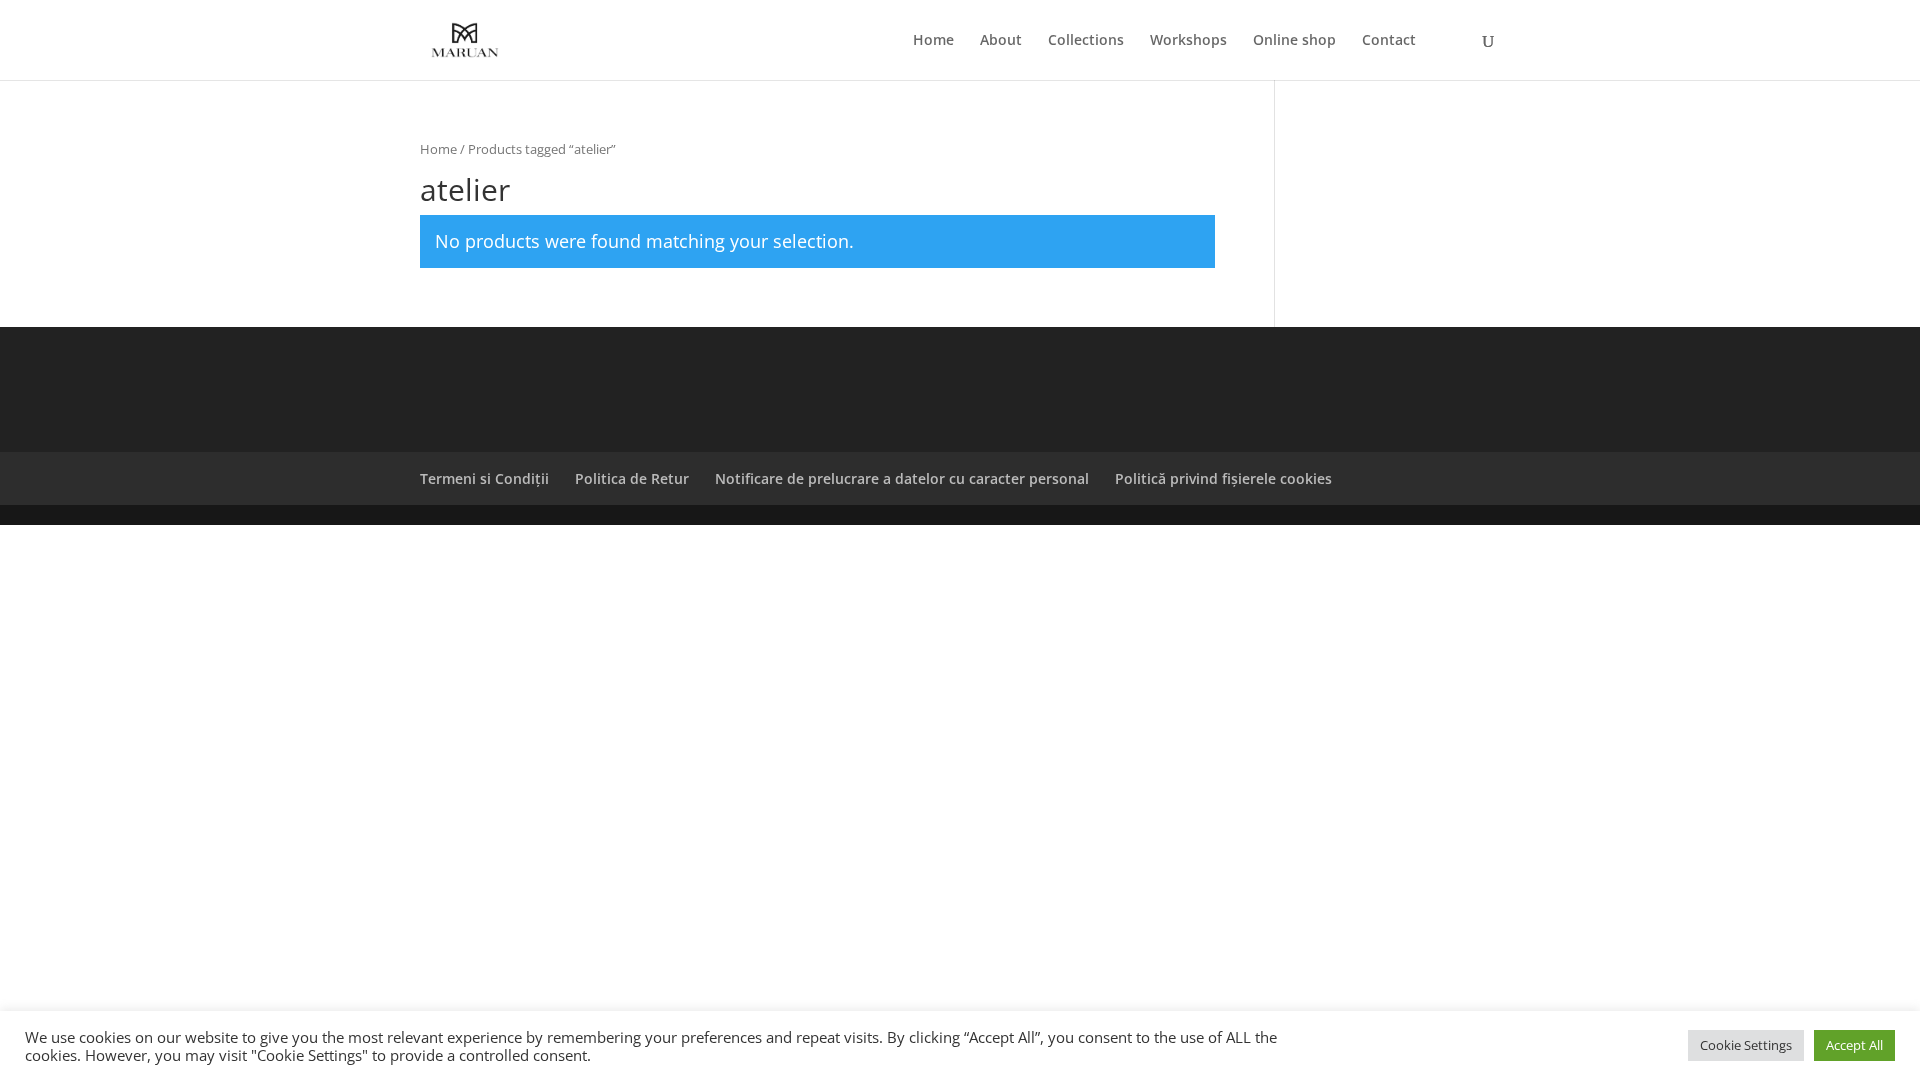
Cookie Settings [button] (1746, 1045)
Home (933, 41)
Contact (1389, 41)
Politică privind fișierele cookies (1223, 478)
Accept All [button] (1854, 1045)
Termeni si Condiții (484, 478)
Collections (1086, 41)
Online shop (1294, 41)
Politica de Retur (632, 478)
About (1001, 41)
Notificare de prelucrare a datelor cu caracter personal (902, 478)
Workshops (1188, 41)
